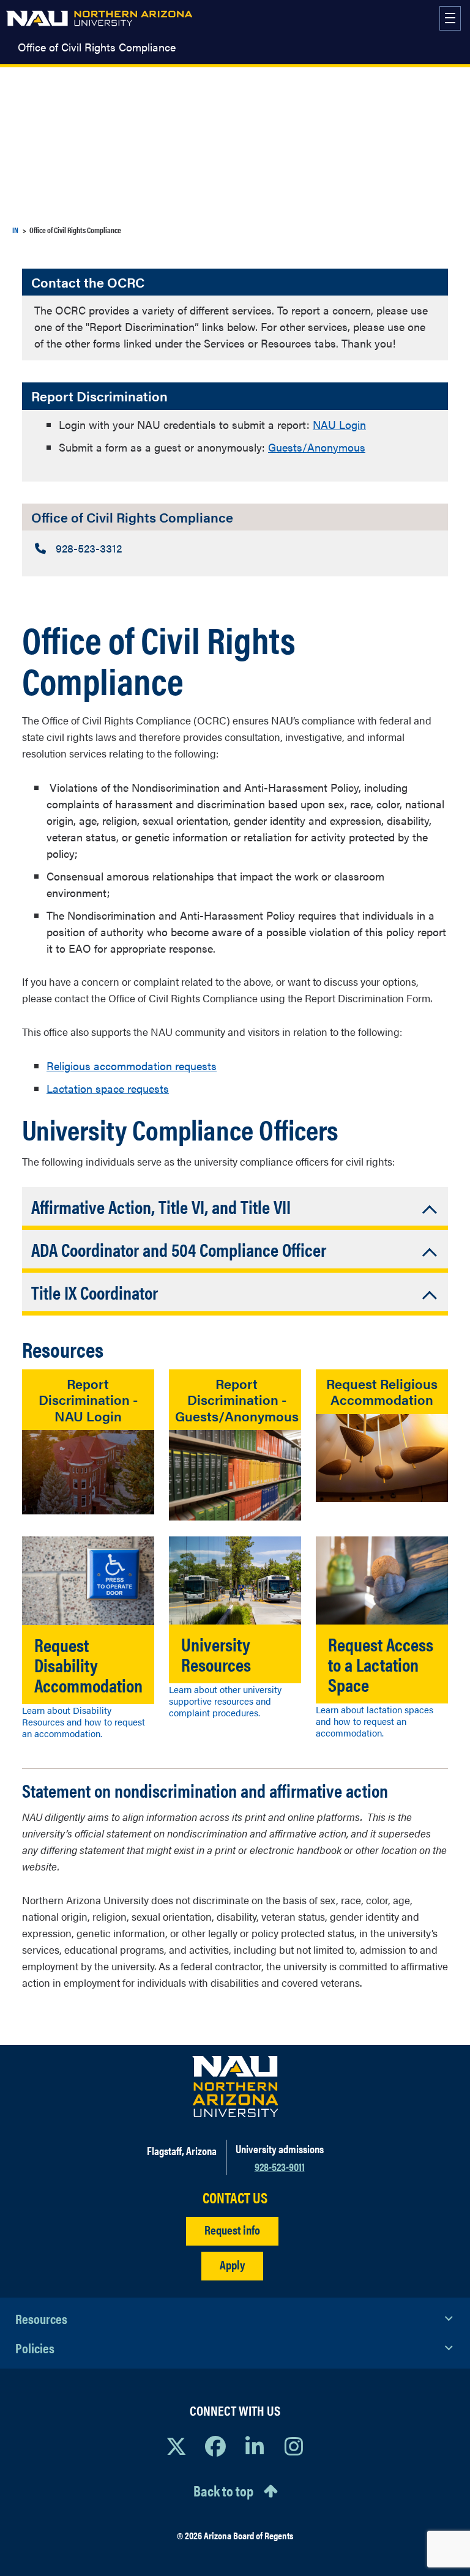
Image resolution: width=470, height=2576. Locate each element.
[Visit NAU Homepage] (235, 2086)
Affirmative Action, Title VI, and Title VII (161, 1206)
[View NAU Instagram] (294, 2446)
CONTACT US (235, 2198)
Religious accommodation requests (132, 1066)
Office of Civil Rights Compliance (97, 47)
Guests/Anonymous (317, 447)
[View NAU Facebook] (215, 2446)
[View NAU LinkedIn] (255, 2446)
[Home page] (99, 18)
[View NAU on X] (176, 2446)
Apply (232, 2264)
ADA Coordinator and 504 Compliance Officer (179, 1249)
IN (15, 230)
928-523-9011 (280, 2166)
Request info (232, 2229)
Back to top (223, 2490)
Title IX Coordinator (95, 1292)
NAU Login (339, 424)
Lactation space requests (108, 1088)
